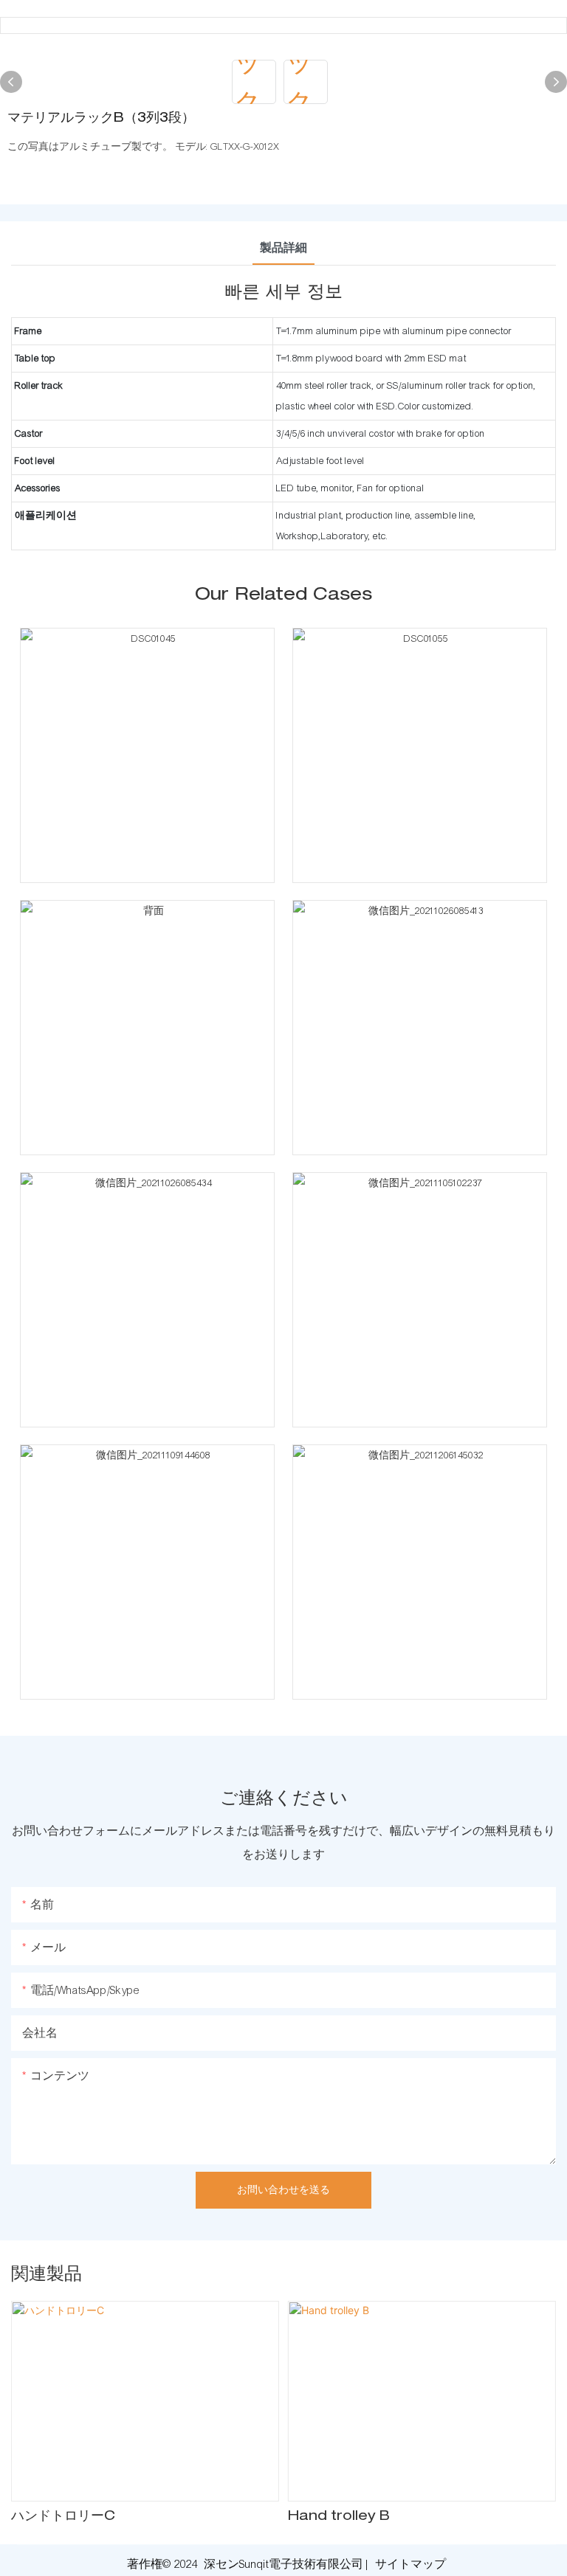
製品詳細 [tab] (283, 248)
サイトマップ (410, 2564)
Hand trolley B (339, 2517)
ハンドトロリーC (63, 2517)
